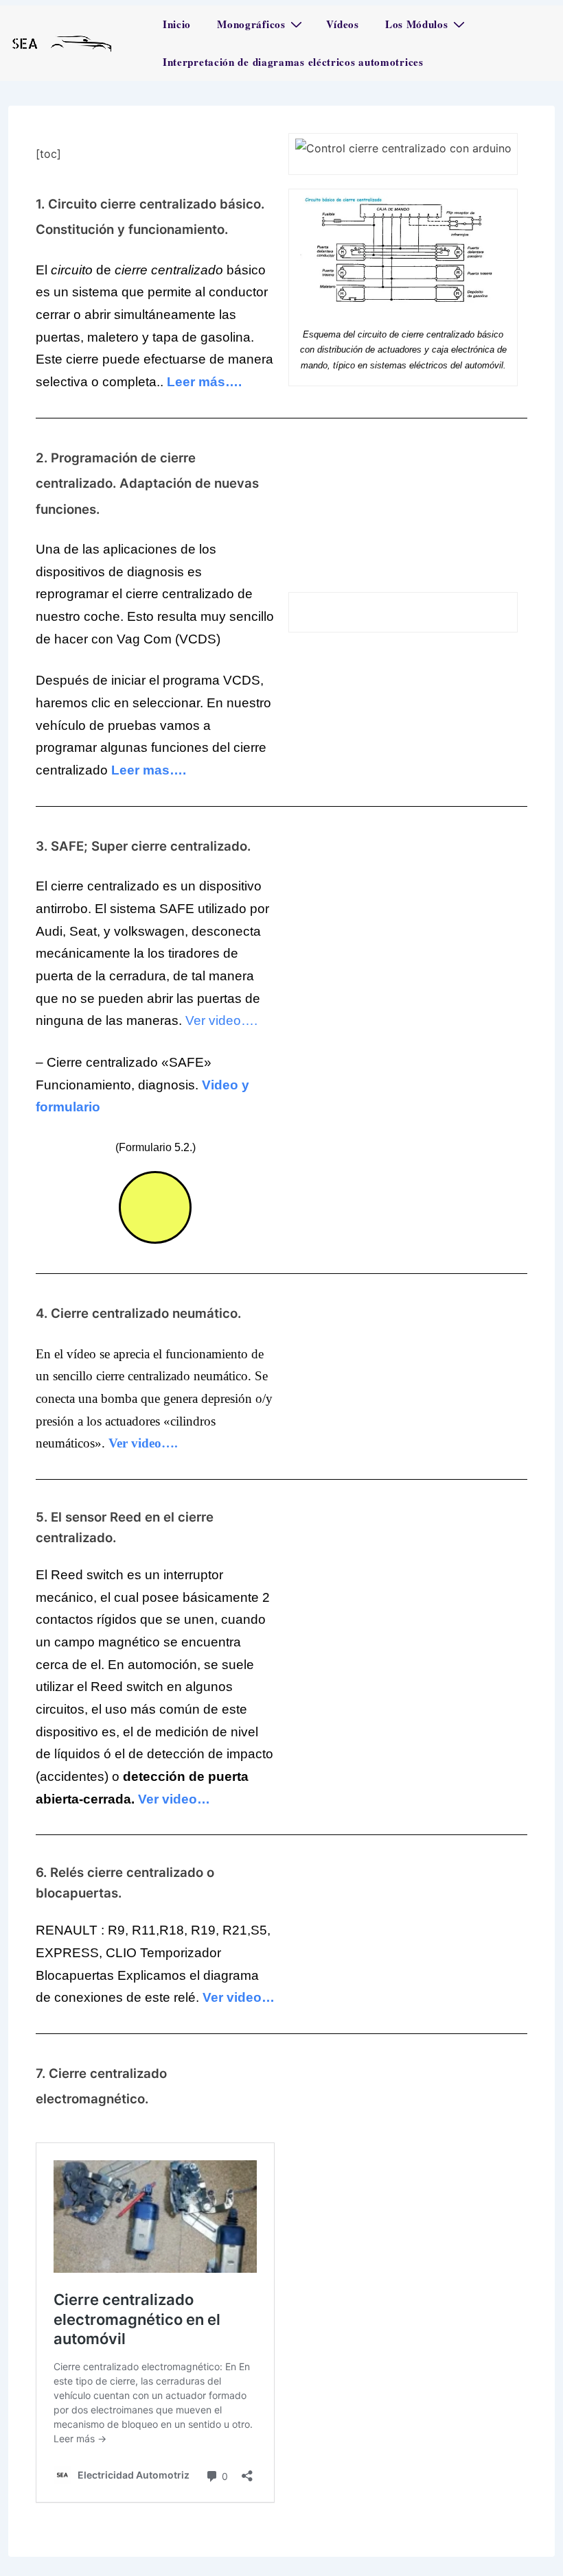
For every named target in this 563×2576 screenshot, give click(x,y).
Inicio (177, 24)
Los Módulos (417, 24)
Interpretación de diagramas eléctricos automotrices (293, 62)
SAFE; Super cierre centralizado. (151, 846)
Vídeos (343, 24)
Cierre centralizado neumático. (146, 1313)
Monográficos (251, 24)
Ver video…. (221, 1020)
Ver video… (174, 1799)
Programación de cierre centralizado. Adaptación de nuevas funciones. (147, 484)
